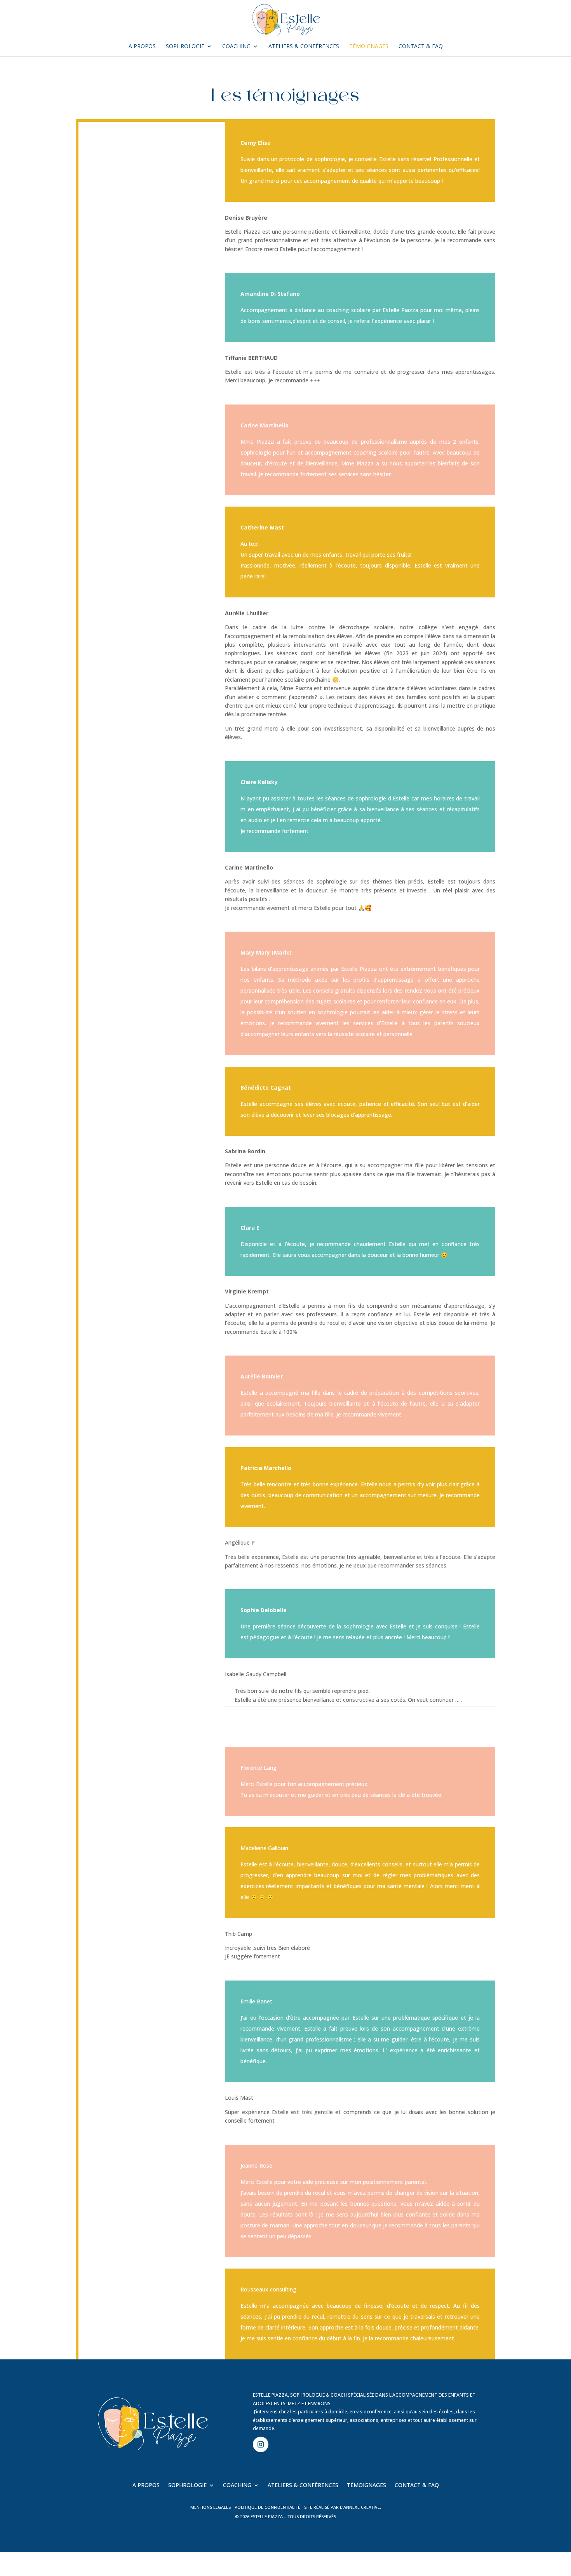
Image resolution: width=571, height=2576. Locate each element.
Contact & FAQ (421, 47)
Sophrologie (185, 47)
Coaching (236, 47)
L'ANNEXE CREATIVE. (360, 2507)
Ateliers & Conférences (304, 47)
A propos (142, 47)
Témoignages (369, 47)
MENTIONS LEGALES (211, 2507)
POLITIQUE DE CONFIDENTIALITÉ (267, 2507)
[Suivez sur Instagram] (261, 2444)
